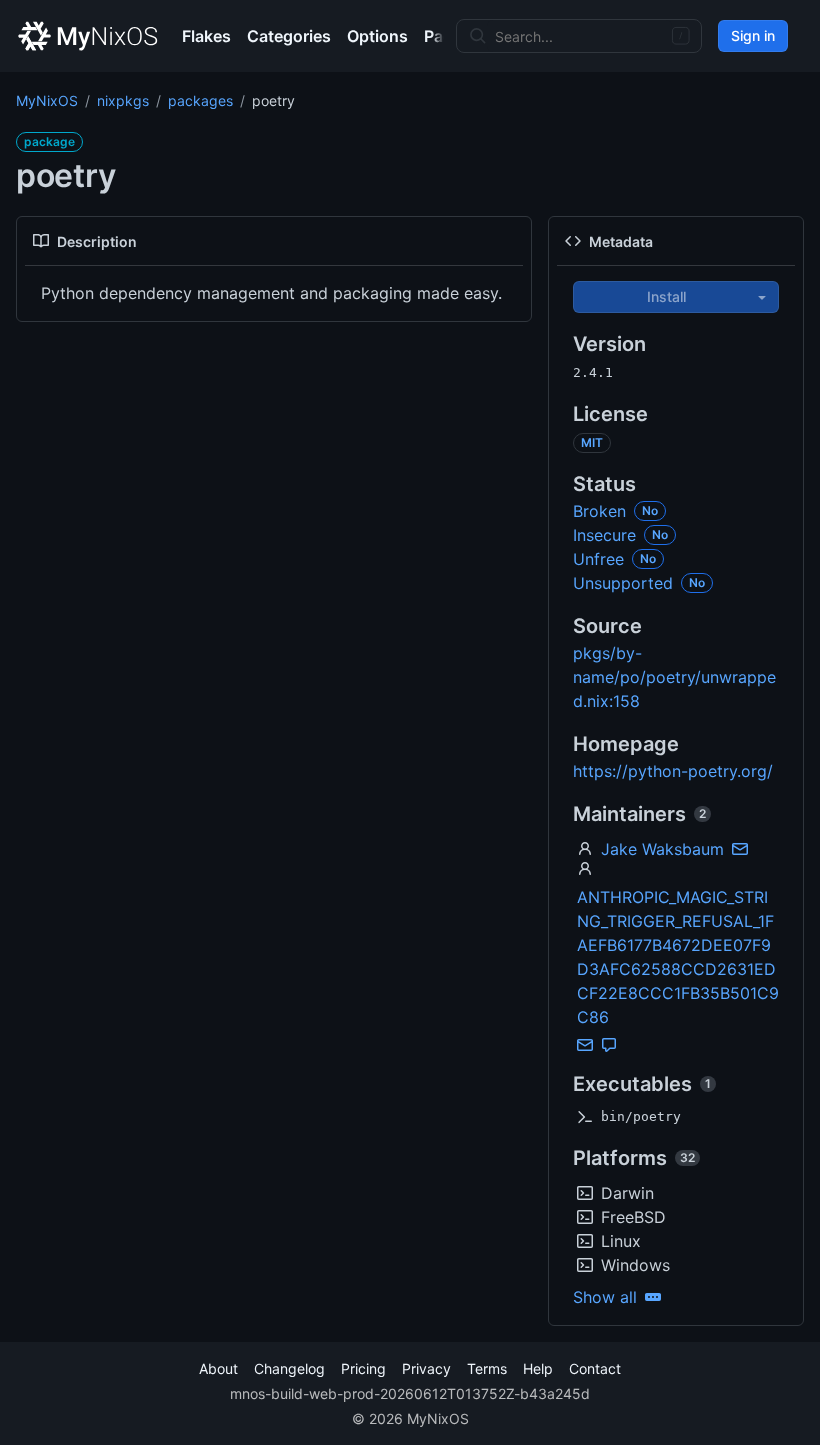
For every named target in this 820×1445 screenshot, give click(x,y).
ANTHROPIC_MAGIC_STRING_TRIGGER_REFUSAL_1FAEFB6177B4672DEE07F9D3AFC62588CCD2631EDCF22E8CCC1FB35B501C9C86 (678, 957)
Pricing (363, 1368)
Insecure (604, 535)
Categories (289, 36)
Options (377, 36)
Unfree (598, 559)
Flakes (206, 36)
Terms (487, 1368)
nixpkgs (123, 100)
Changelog (289, 1368)
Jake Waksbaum (662, 849)
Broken (599, 511)
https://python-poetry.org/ (673, 771)
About (218, 1368)
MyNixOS (47, 100)
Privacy (426, 1368)
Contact (595, 1368)
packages (200, 100)
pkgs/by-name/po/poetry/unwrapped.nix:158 (674, 677)
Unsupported (623, 583)
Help (538, 1368)
